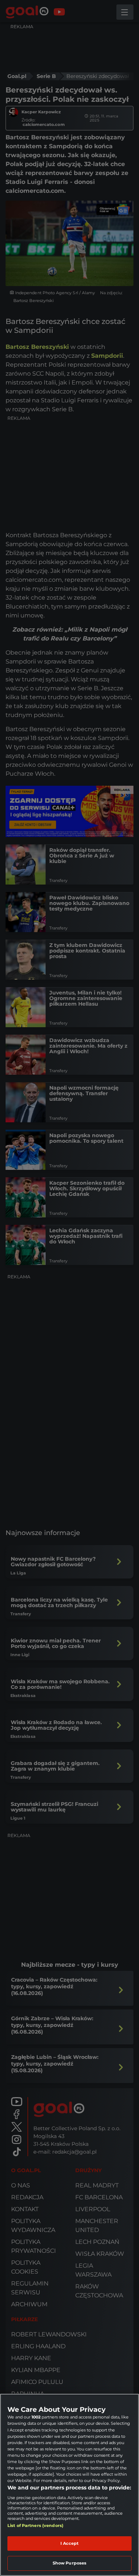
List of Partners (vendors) (35, 2525)
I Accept (70, 2543)
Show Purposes (69, 2563)
